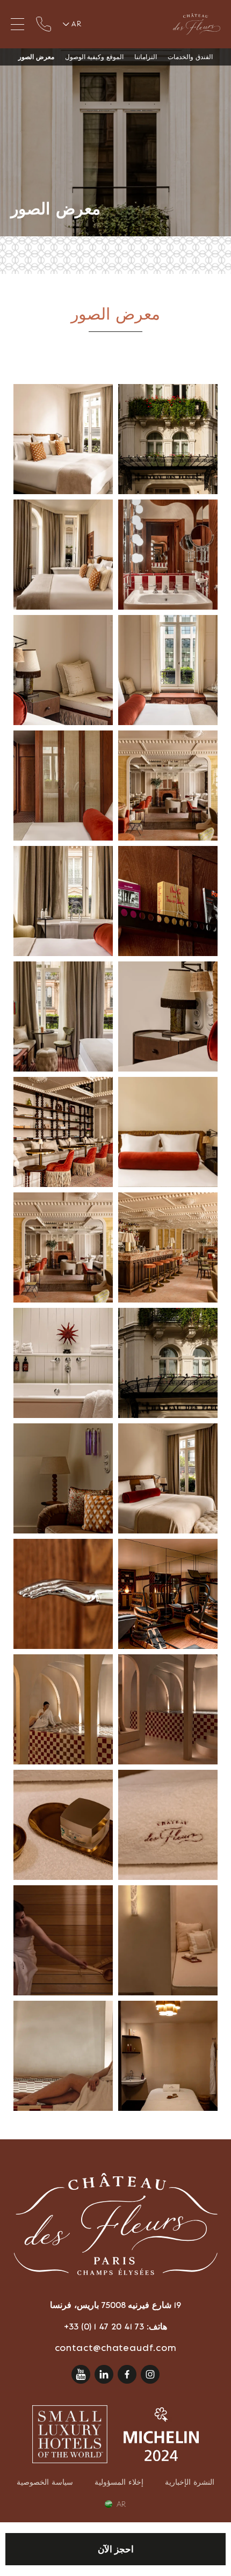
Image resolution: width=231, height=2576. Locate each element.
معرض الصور (36, 57)
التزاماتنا (146, 57)
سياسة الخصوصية (45, 2482)
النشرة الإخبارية (190, 2482)
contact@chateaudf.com (116, 2348)
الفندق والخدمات (190, 57)
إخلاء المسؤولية (119, 2482)
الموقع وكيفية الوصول (95, 57)
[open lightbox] (168, 439)
